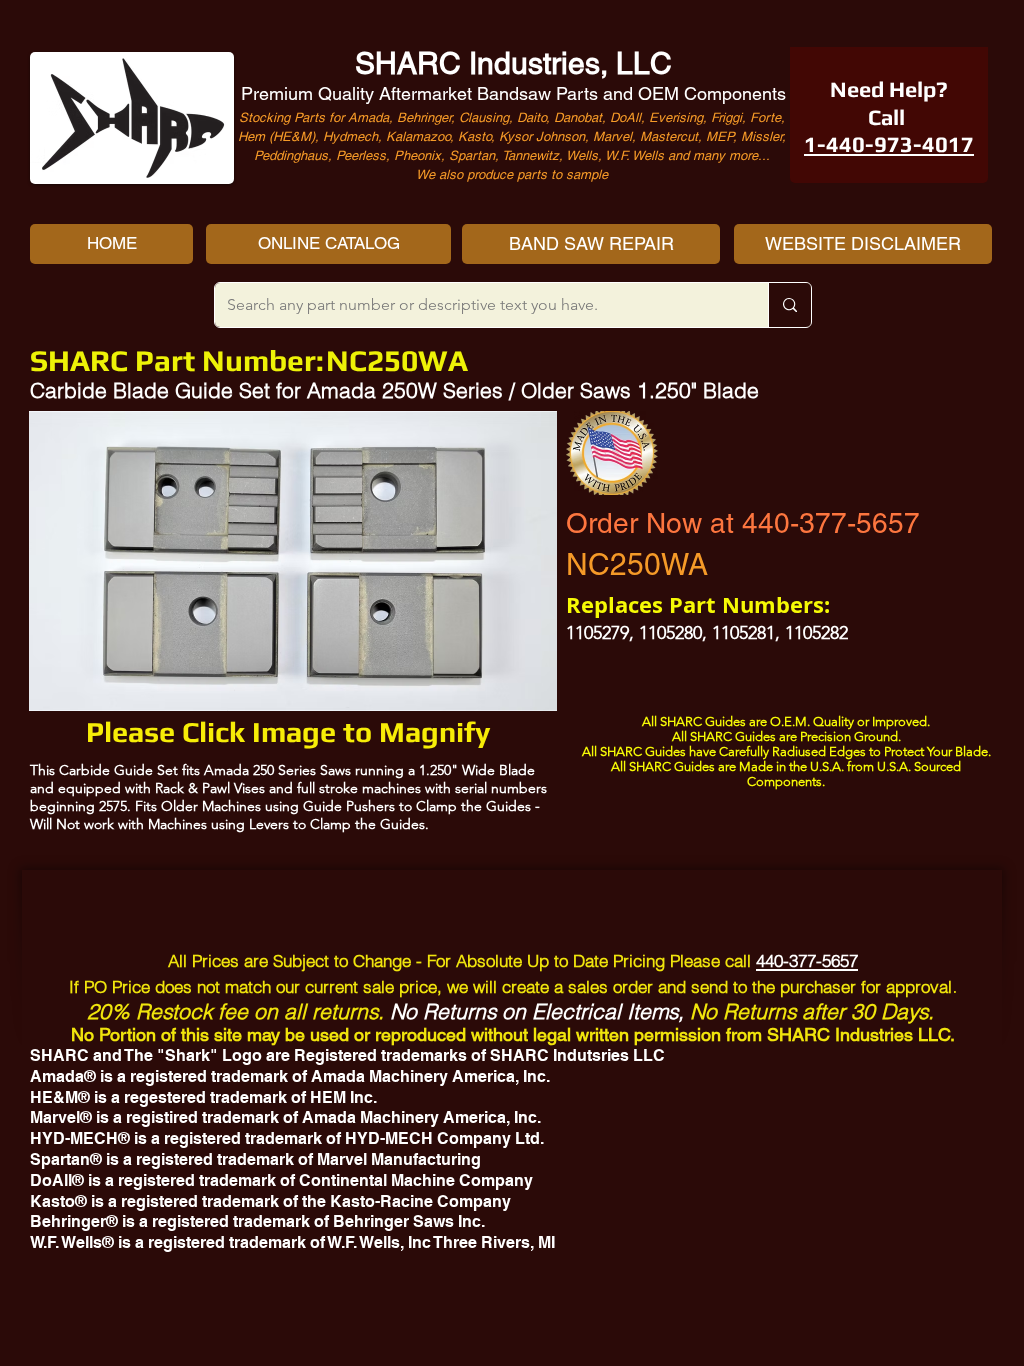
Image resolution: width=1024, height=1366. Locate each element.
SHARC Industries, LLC (513, 63)
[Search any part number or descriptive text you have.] (789, 305)
